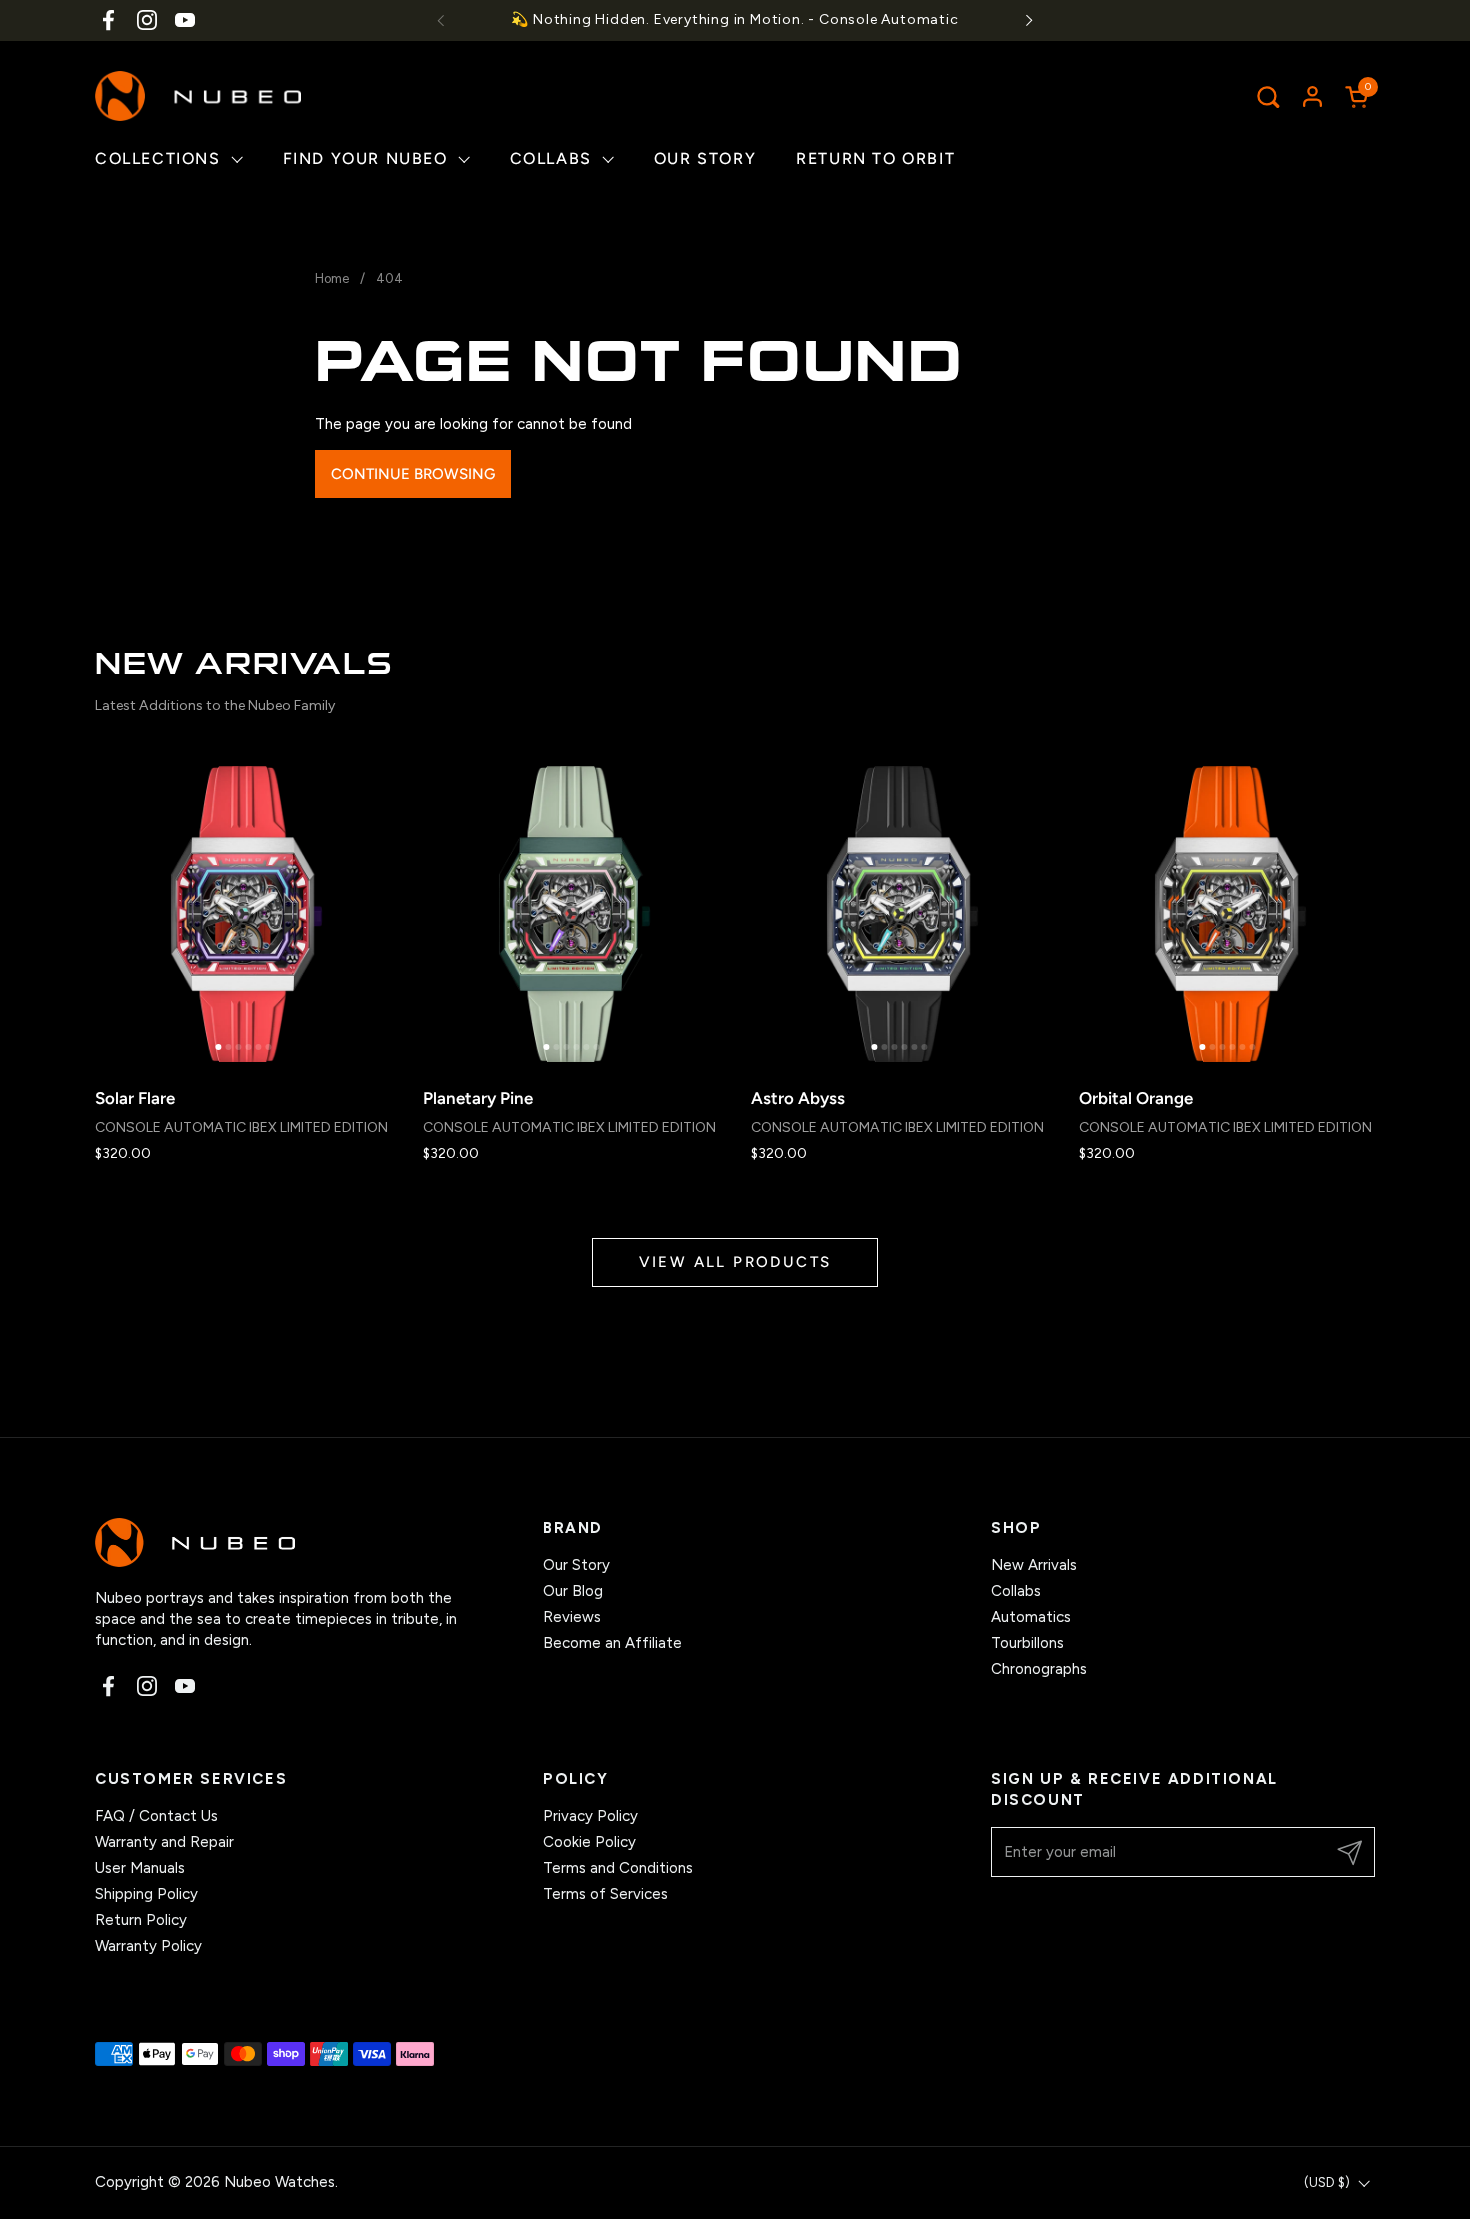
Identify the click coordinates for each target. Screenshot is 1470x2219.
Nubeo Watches (279, 2182)
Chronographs (1039, 1669)
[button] (1267, 96)
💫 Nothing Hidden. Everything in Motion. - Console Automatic (734, 19)
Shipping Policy (146, 1894)
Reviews (572, 1617)
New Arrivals (1034, 1565)
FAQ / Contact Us (156, 1816)
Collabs (1016, 1591)
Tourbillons (1027, 1643)
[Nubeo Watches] (198, 96)
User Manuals (140, 1868)
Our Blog (573, 1591)
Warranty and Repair (164, 1842)
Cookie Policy (589, 1842)
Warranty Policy (148, 1946)
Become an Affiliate (612, 1643)
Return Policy (141, 1920)
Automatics (1031, 1617)
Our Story (576, 1565)
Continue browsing (413, 474)
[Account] (1312, 96)
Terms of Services (605, 1894)
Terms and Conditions (618, 1868)
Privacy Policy (590, 1816)
